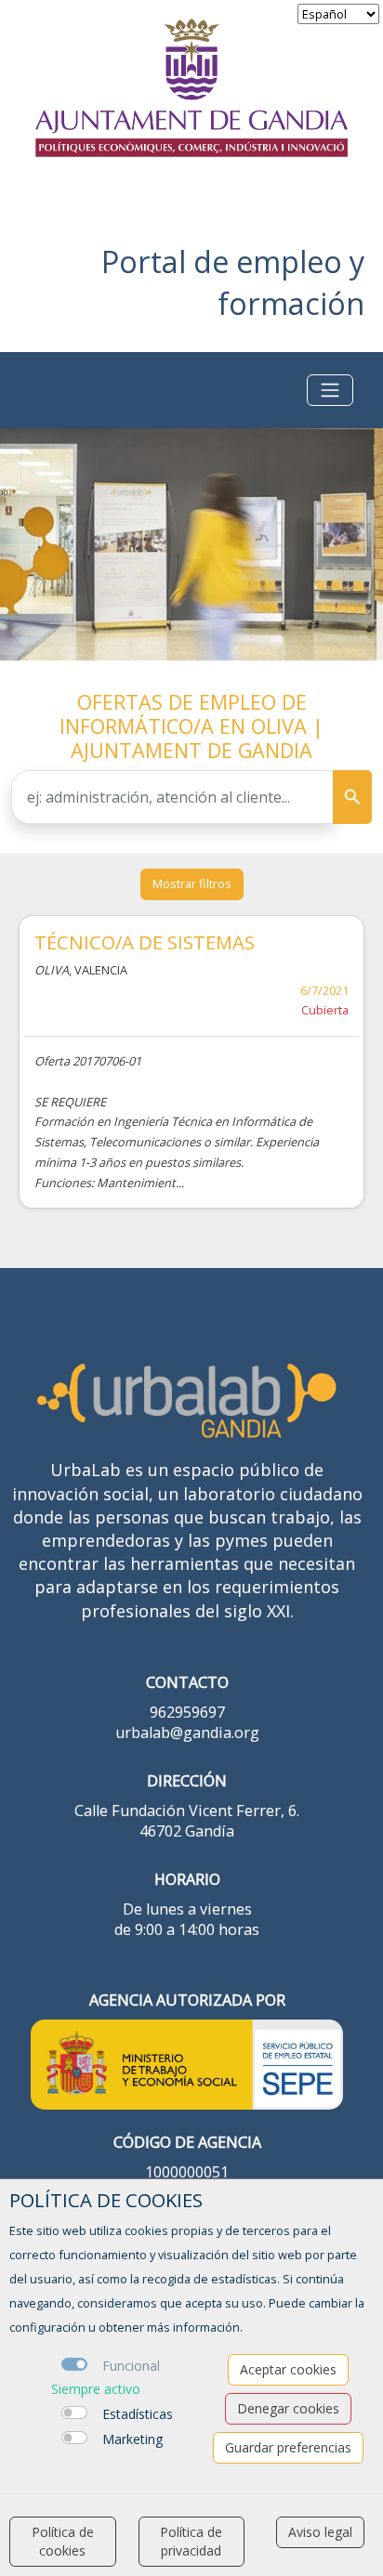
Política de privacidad (191, 2541)
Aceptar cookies (288, 2369)
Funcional (131, 2366)
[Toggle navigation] (330, 390)
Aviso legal (320, 2532)
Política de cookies (63, 2541)
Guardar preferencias (288, 2447)
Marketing (132, 2439)
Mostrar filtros (192, 883)
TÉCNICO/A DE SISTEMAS (145, 942)
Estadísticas (138, 2414)
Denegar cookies (288, 2408)
